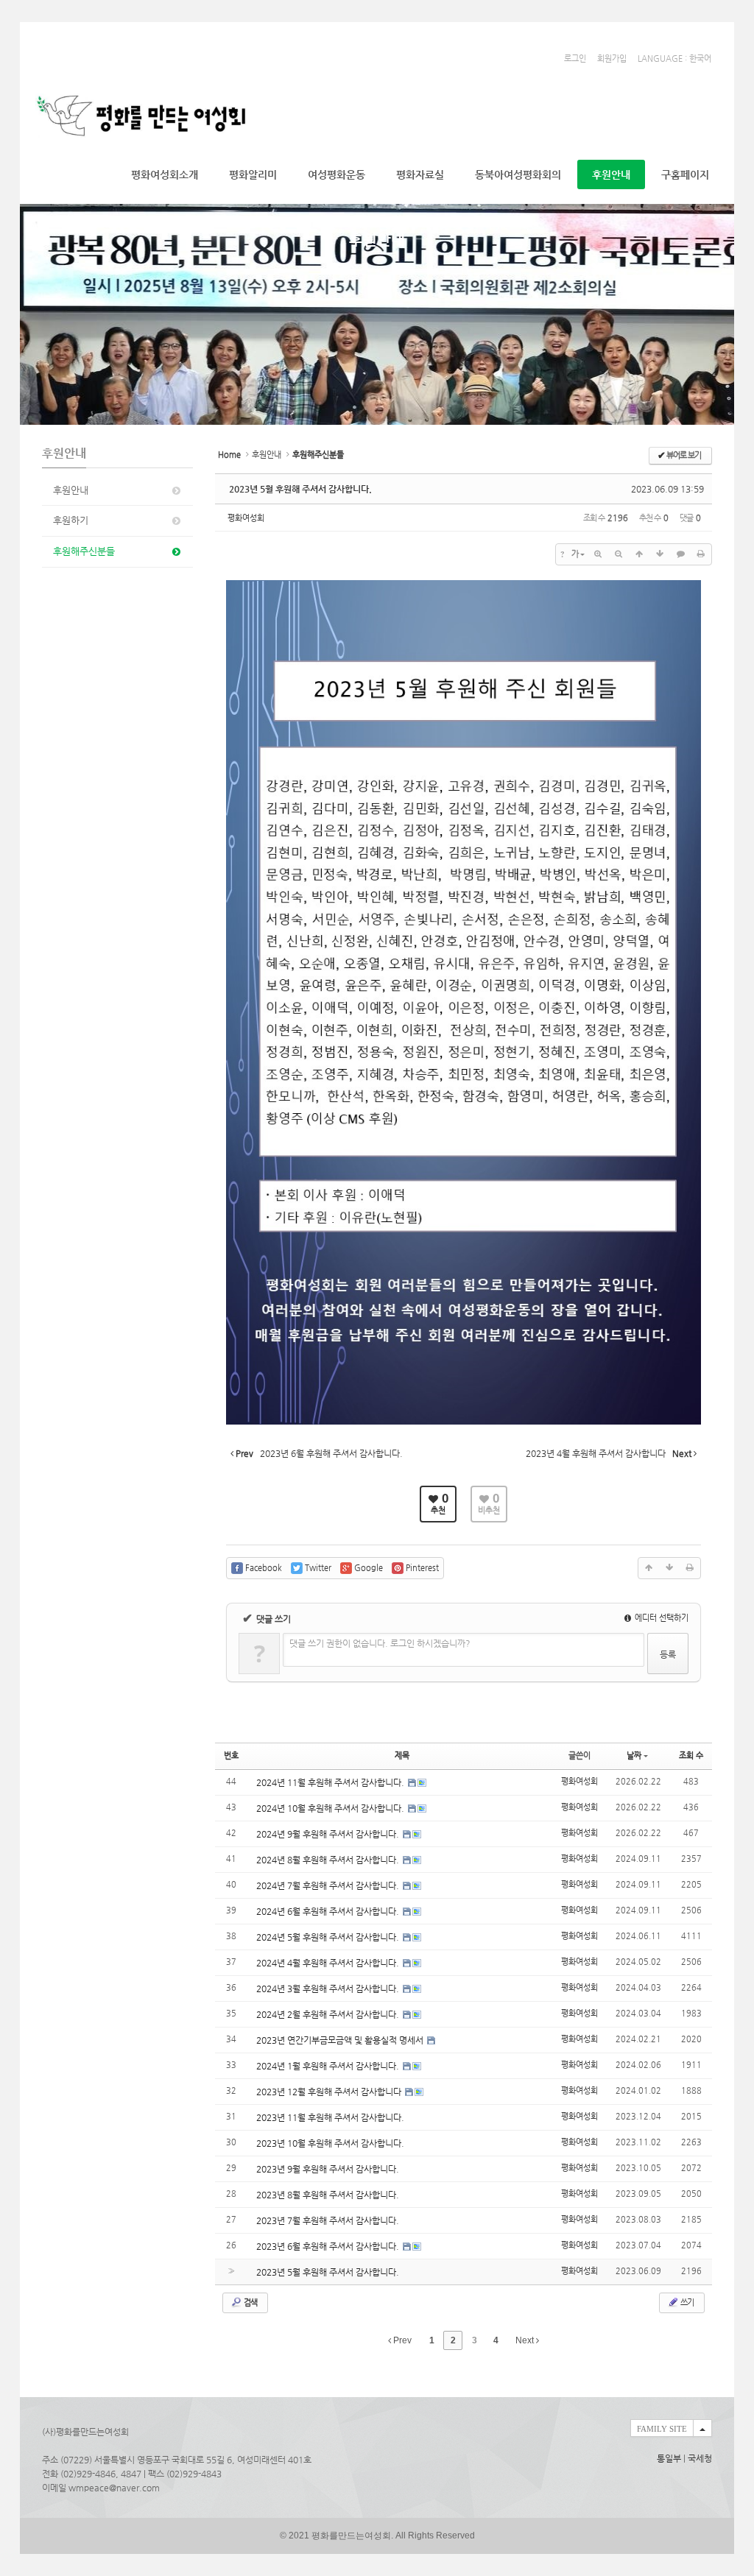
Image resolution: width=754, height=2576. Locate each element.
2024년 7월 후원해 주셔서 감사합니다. (329, 1885)
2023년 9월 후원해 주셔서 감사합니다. (328, 2169)
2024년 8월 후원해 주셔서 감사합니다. (329, 1860)
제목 (402, 1755)
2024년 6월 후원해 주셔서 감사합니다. (329, 1911)
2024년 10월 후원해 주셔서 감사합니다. (331, 1808)
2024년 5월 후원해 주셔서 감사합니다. (329, 1937)
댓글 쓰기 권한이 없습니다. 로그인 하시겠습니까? (380, 1643)
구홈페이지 (685, 174)
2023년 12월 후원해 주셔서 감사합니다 (330, 2092)
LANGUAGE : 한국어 (674, 59)
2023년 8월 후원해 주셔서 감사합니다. (328, 2195)
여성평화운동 (337, 174)
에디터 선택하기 (660, 1618)
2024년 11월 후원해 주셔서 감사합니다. (331, 1782)
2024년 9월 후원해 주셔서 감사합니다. (329, 1834)
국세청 (700, 2458)
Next (526, 2340)
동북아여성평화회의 (518, 174)
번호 (231, 1755)
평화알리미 (253, 174)
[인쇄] (701, 554)
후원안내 (611, 174)
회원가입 (612, 59)
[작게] (619, 554)
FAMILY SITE (662, 2429)
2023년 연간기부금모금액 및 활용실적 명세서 (341, 2040)
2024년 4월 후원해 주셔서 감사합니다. (329, 1963)
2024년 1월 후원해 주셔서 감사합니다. (329, 2066)
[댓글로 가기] (680, 554)
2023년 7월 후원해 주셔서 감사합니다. (328, 2220)
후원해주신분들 (84, 551)
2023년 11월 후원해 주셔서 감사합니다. (330, 2117)
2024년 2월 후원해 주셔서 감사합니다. (329, 2014)
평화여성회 (246, 518)
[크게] (598, 554)
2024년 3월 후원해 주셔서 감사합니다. (329, 1989)
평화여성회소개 (165, 174)
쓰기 (686, 2302)
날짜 (634, 1755)
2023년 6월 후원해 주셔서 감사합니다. (329, 2246)
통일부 (669, 2458)
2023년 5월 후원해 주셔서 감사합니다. (300, 489)
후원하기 (71, 520)
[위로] (639, 554)
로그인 (575, 59)
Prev (401, 2340)
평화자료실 (420, 174)
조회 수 (691, 1755)
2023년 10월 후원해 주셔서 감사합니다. (330, 2143)
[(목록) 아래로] (660, 554)
